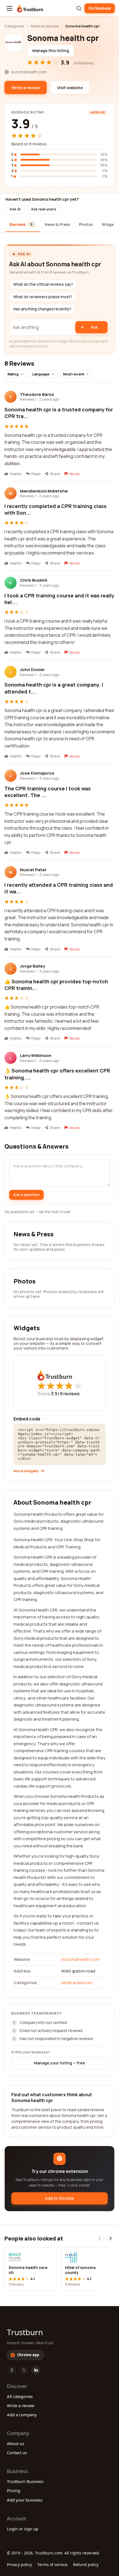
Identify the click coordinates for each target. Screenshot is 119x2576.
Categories (14, 26)
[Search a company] (79, 8)
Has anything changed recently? (42, 309)
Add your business (25, 2500)
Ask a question (26, 1195)
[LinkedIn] (36, 2370)
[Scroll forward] (110, 2238)
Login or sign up (23, 2529)
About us (15, 2443)
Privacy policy (19, 2565)
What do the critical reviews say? (43, 284)
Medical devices (45, 26)
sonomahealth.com (80, 1959)
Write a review (21, 2405)
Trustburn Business (25, 2481)
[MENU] (10, 8)
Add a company (22, 2415)
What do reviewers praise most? (43, 297)
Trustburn (25, 2332)
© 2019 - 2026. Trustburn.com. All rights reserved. (53, 2553)
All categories (20, 2396)
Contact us (17, 2453)
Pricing (14, 2490)
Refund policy (86, 2565)
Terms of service (52, 2565)
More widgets (26, 1471)
